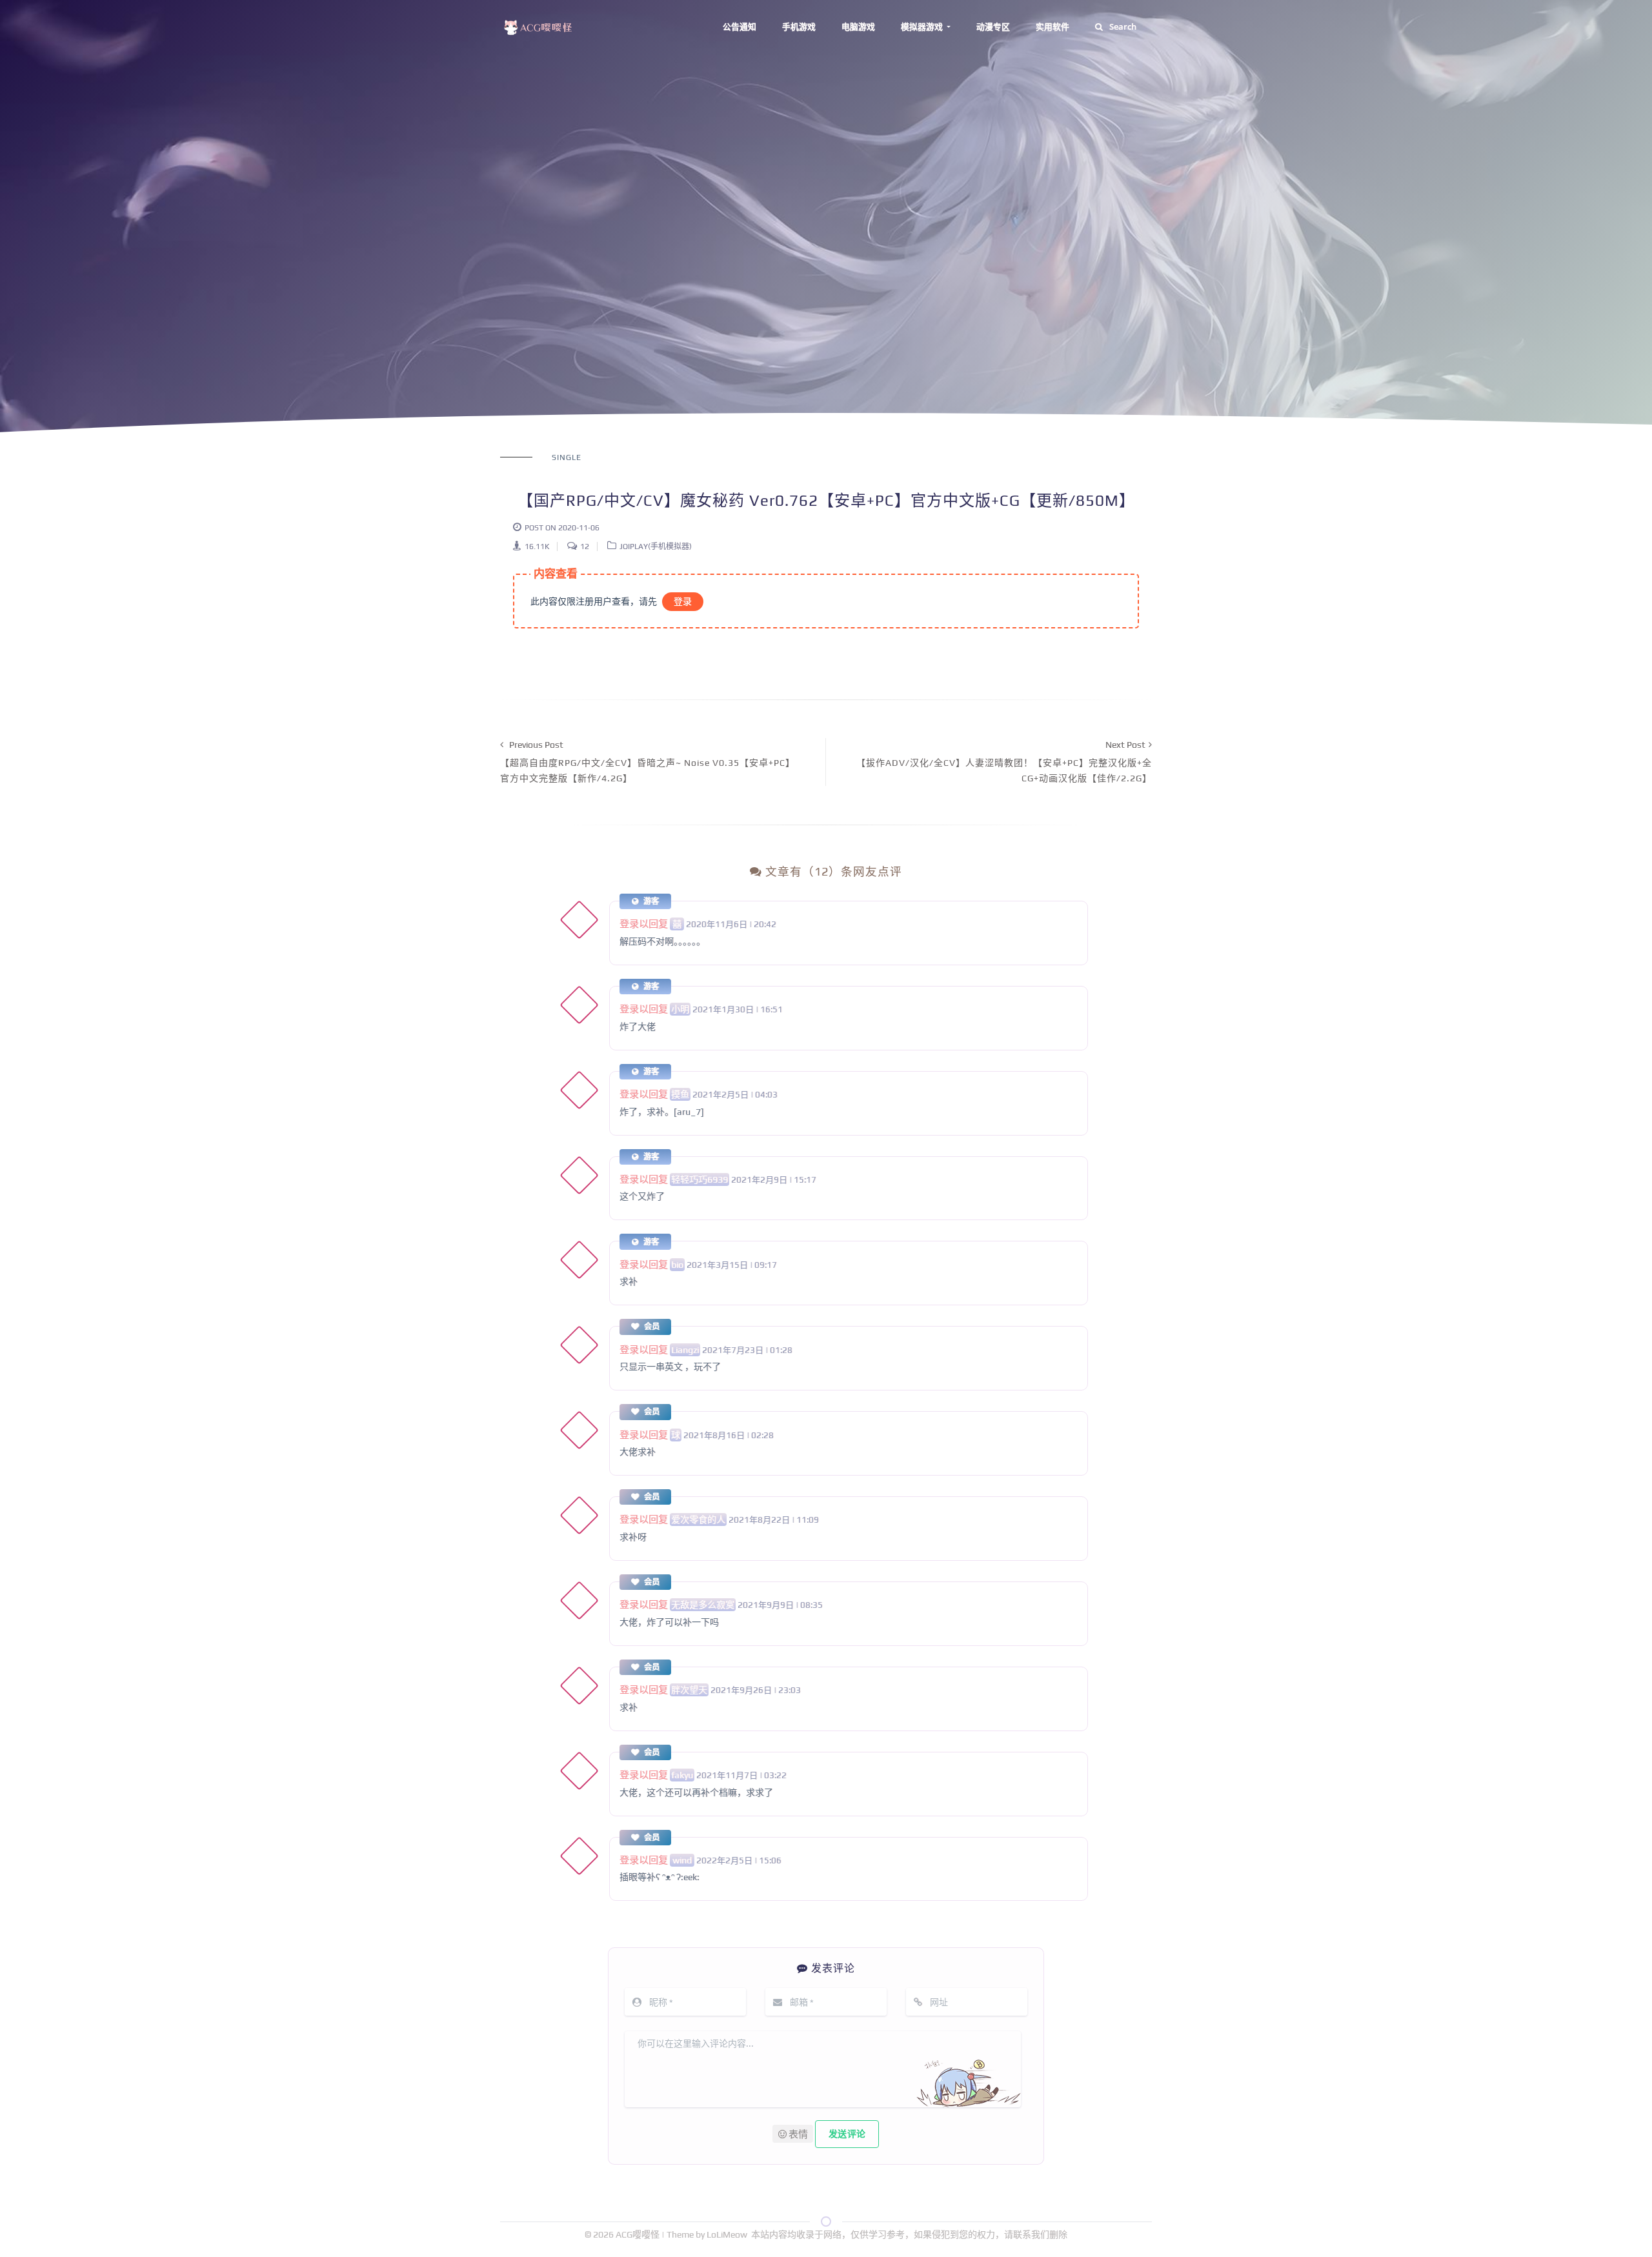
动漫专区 (993, 26)
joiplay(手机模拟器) (656, 547)
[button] (793, 2134)
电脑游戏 (858, 26)
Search (1123, 26)
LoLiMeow (727, 2234)
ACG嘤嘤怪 (639, 2234)
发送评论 (847, 2134)
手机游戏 (799, 26)
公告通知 (740, 26)
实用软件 (1053, 26)
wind (682, 1860)
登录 (683, 601)
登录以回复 (644, 924)
